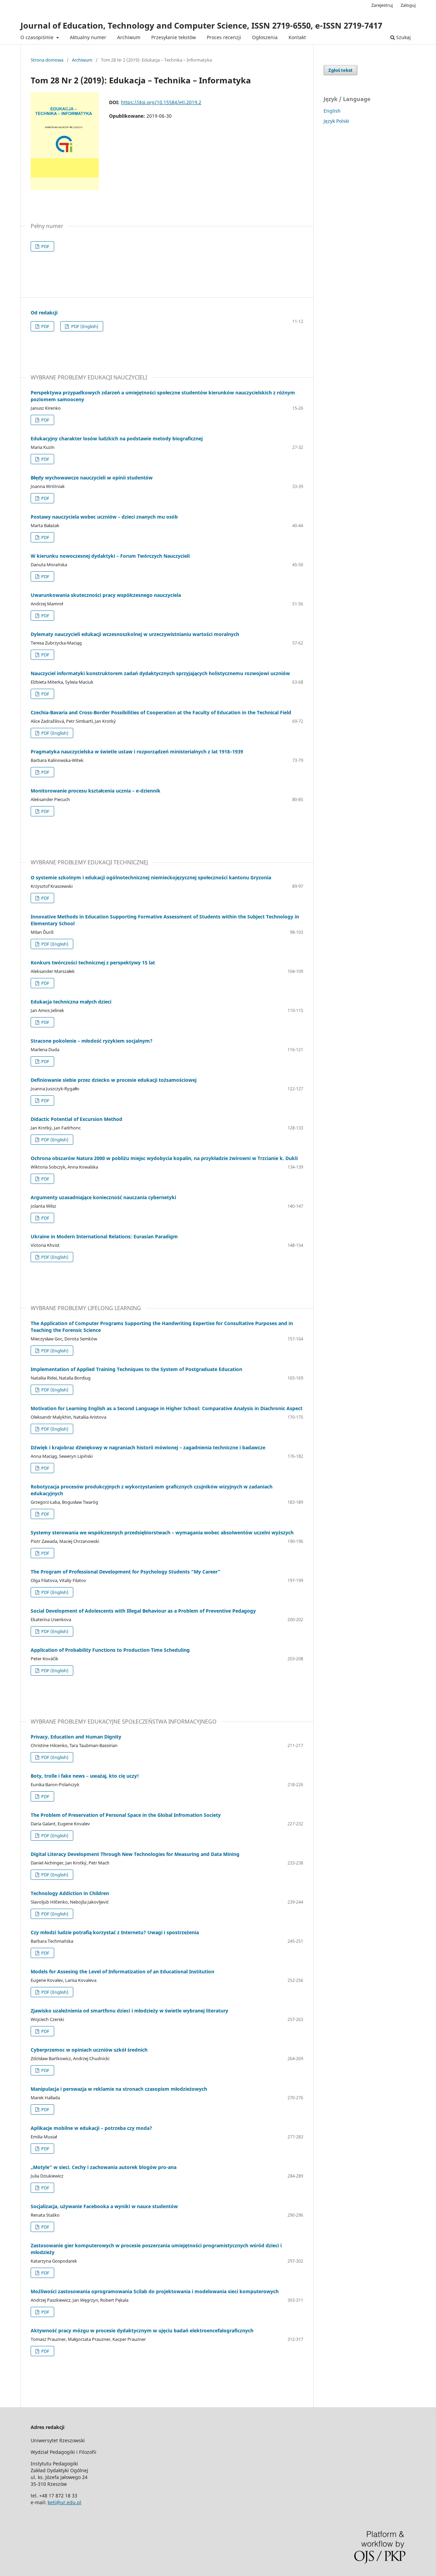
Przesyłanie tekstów (174, 37)
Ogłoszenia (265, 37)
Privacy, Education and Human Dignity (76, 1737)
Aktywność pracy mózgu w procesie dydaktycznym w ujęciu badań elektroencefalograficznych (142, 2330)
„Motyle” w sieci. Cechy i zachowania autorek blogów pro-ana (104, 2167)
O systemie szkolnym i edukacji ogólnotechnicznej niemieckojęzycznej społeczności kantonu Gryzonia (151, 877)
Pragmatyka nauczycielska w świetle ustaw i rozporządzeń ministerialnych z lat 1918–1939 (137, 752)
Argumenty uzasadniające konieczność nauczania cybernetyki (103, 1197)
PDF (45, 246)
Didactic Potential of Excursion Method (76, 1119)
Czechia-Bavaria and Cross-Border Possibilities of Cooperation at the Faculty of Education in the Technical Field (161, 712)
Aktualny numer (88, 37)
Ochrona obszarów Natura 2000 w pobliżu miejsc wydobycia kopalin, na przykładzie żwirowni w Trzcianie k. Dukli (164, 1158)
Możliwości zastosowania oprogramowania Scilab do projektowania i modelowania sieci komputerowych (155, 2291)
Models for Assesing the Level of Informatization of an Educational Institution (122, 1971)
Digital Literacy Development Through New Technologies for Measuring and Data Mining (135, 1854)
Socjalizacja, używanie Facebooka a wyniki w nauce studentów (104, 2206)
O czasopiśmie (38, 37)
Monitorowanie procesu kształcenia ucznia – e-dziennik (96, 791)
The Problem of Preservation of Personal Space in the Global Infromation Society (126, 1815)
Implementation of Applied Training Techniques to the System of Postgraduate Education (136, 1369)
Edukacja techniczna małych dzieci (71, 1002)
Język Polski (336, 121)
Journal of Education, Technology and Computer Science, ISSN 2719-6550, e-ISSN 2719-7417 (201, 25)
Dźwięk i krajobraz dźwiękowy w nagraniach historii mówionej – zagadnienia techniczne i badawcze (148, 1447)
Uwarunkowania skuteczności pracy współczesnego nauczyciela (106, 595)
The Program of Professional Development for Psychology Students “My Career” (126, 1572)
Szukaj (403, 37)
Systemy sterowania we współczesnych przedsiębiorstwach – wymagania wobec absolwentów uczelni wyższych (162, 1532)
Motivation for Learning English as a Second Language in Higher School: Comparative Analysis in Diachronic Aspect (167, 1408)
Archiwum (129, 37)
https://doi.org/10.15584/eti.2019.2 (161, 102)
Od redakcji (44, 313)
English (332, 111)
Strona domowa (47, 60)
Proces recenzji (224, 37)
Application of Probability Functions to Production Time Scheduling (110, 1650)
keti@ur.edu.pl (65, 2502)
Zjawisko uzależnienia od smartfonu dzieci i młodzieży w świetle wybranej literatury (129, 2011)
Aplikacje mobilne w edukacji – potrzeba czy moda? (91, 2128)
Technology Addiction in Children (70, 1893)
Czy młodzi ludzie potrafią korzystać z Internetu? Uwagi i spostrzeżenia (115, 1932)
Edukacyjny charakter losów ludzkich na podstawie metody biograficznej (117, 438)
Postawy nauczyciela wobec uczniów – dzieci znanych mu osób (104, 517)
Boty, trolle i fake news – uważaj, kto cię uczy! (85, 1776)
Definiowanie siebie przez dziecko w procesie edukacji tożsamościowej (114, 1080)
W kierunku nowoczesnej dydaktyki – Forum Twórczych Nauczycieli (110, 556)
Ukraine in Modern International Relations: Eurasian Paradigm (104, 1236)
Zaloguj (408, 5)
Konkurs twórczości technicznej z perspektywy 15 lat (93, 963)
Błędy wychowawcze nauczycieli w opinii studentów (92, 478)
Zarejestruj (382, 5)
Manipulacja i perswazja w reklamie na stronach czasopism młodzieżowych (119, 2089)
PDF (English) (84, 326)
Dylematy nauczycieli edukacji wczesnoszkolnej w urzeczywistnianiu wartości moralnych (135, 634)
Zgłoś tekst (340, 70)
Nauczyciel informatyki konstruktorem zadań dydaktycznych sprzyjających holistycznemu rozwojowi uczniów (160, 673)
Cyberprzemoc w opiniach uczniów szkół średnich (89, 2050)
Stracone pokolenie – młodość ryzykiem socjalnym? (92, 1041)
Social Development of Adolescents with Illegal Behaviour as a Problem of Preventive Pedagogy (143, 1611)
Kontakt (297, 37)
